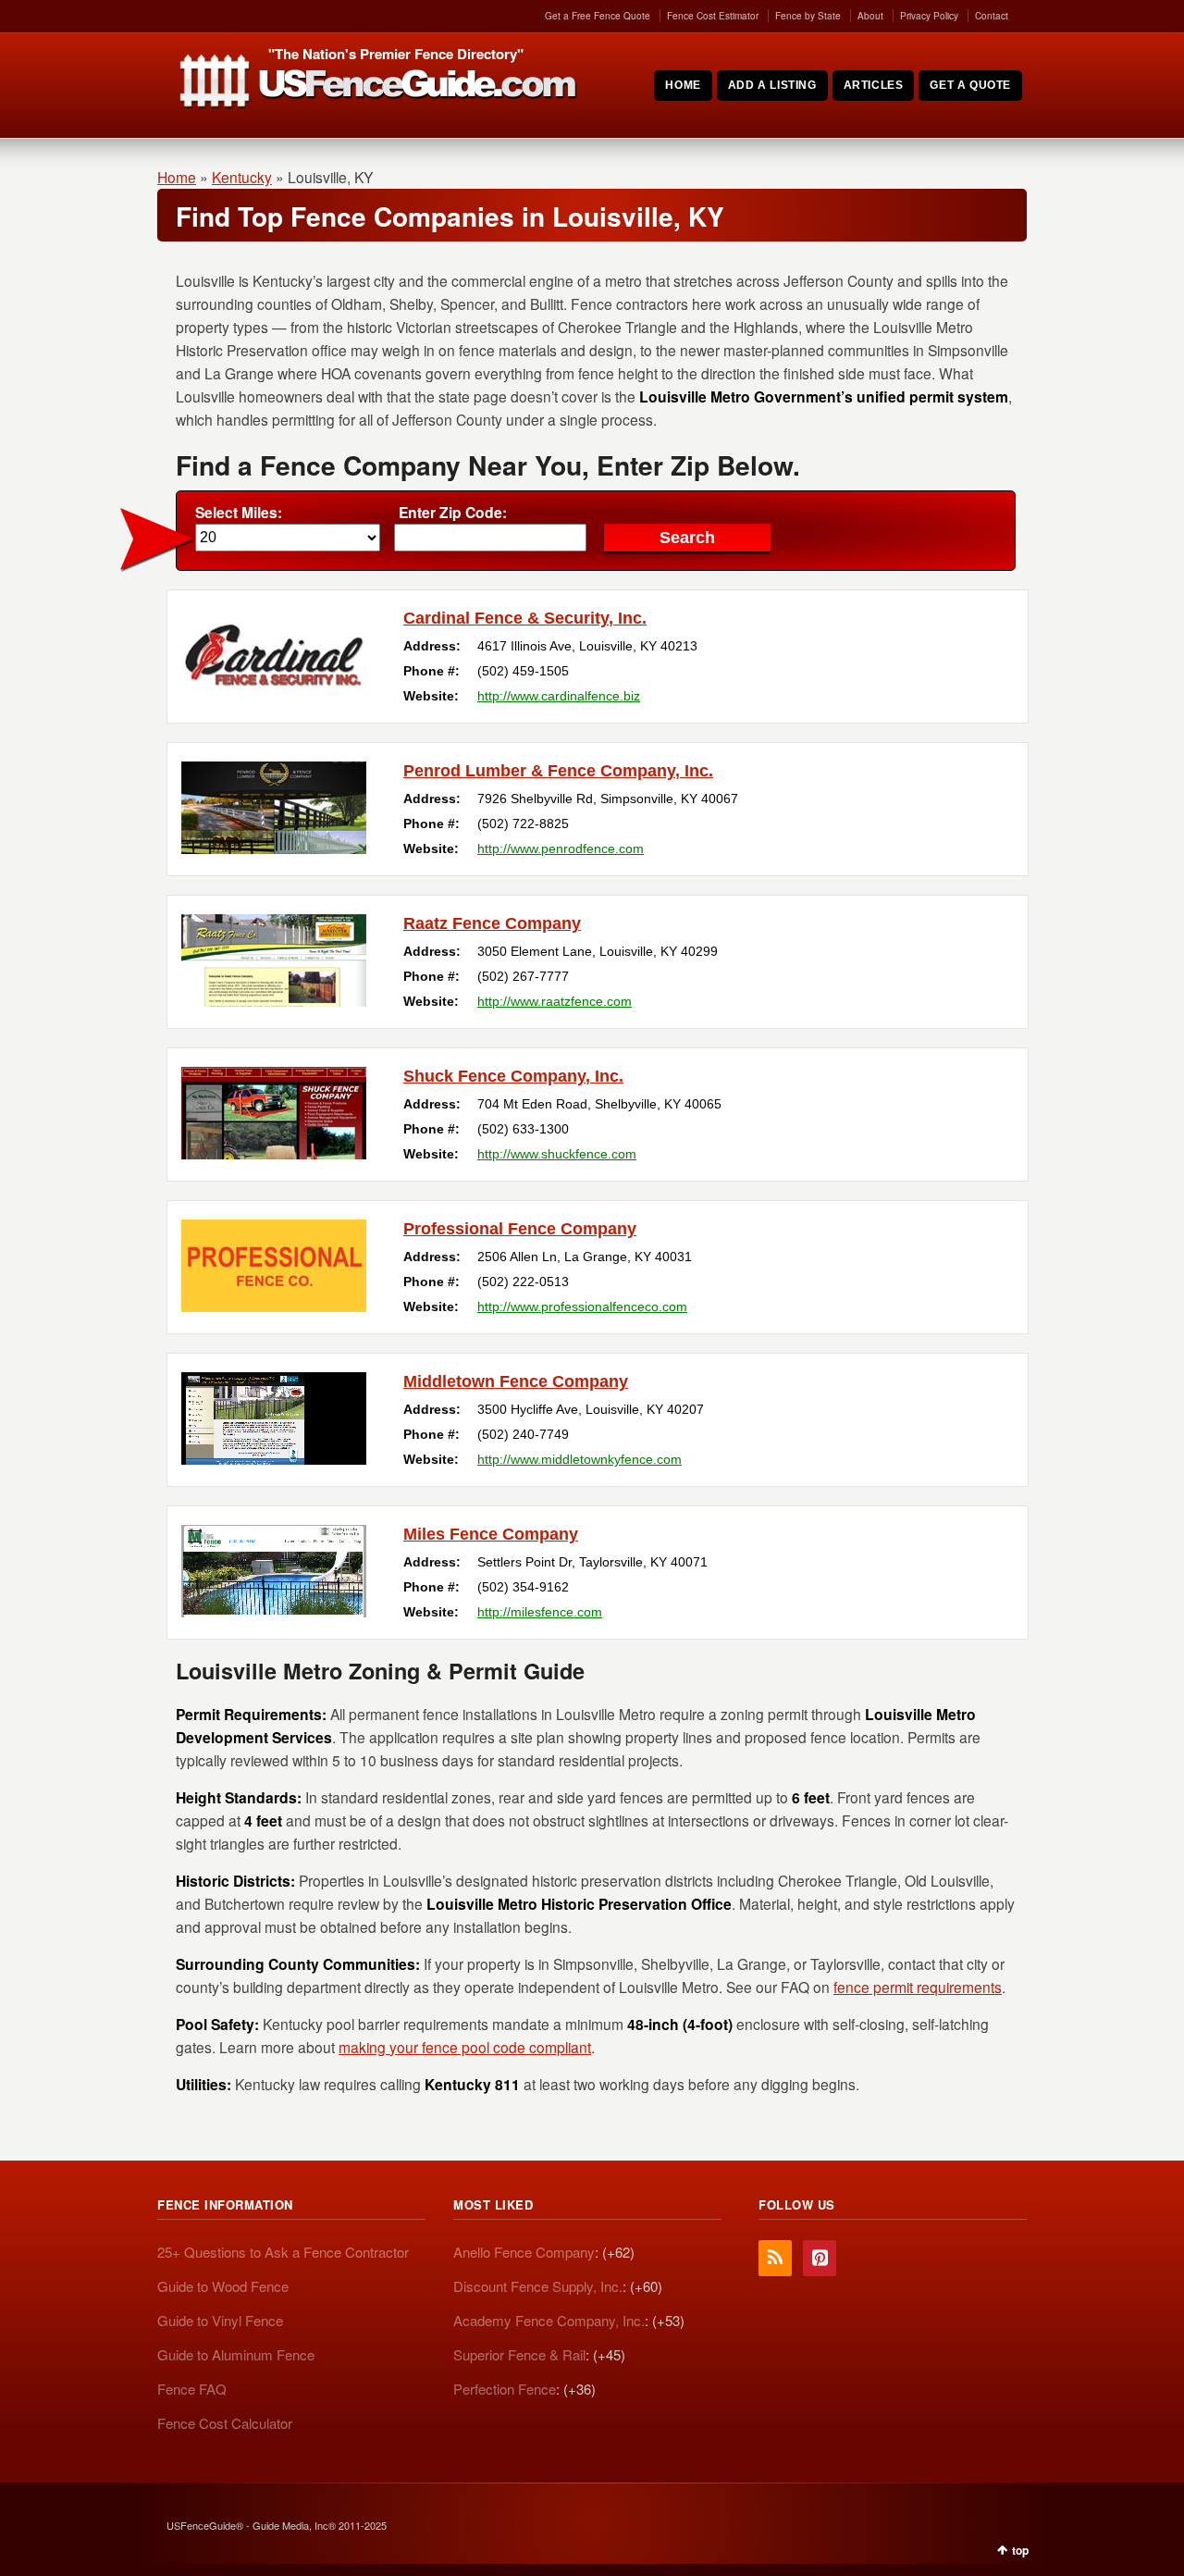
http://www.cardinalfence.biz (559, 696)
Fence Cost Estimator (713, 16)
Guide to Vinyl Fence (220, 2320)
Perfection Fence (505, 2389)
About (870, 16)
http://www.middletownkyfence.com (580, 1459)
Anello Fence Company (524, 2252)
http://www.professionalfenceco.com (582, 1307)
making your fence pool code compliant (465, 2047)
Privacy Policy (929, 16)
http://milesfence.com (540, 1612)
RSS (775, 2258)
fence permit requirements (918, 1987)
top (1020, 2550)
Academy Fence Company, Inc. (549, 2320)
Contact (992, 16)
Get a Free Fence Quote (598, 16)
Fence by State (808, 16)
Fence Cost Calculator (225, 2423)
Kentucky (242, 177)
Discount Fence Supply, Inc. (538, 2286)
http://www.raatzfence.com (555, 1001)
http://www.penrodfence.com (561, 848)
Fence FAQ (192, 2389)
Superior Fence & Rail (519, 2354)
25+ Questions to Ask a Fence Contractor (283, 2252)
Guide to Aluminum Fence (236, 2354)
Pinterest (820, 2258)
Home (177, 177)
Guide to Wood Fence (223, 2286)
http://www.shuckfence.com (557, 1154)
